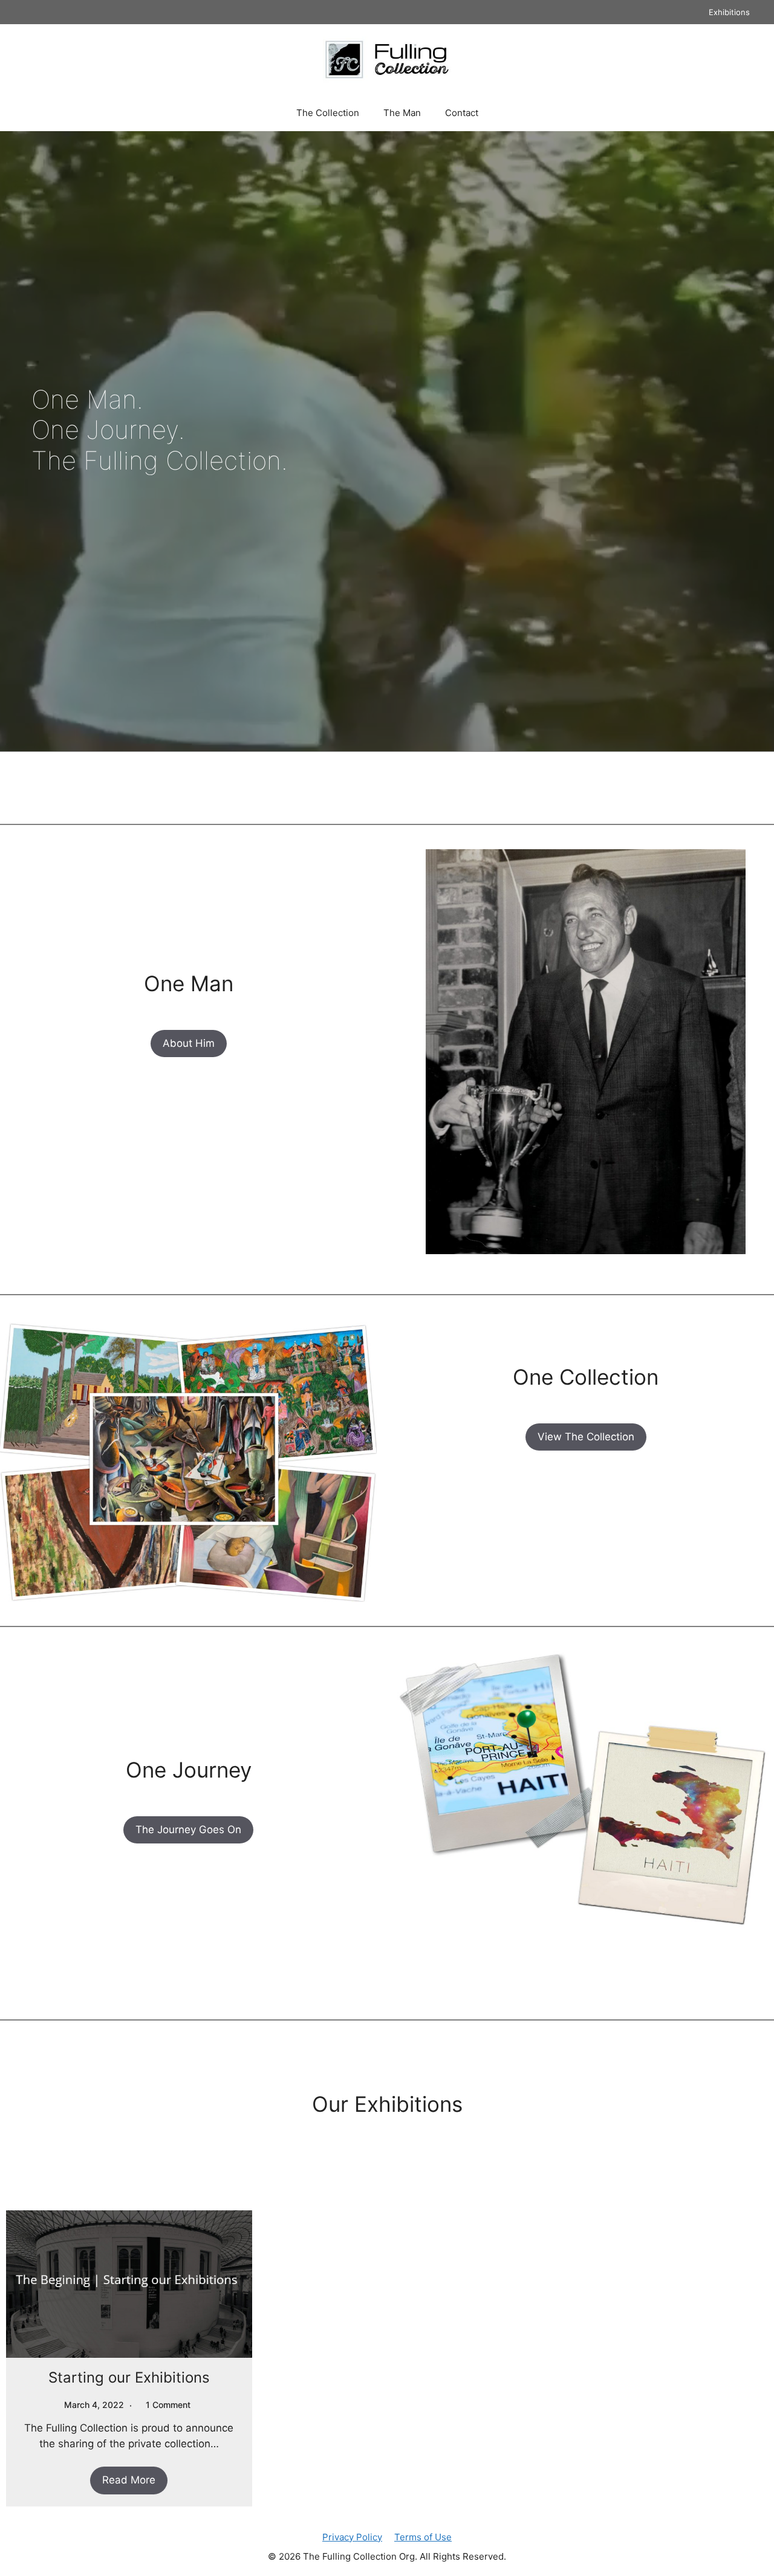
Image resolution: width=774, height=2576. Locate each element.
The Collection (328, 113)
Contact (462, 113)
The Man (402, 113)
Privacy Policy (352, 2537)
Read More (129, 2480)
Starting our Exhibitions (129, 2377)
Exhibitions (729, 12)
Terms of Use (423, 2537)
